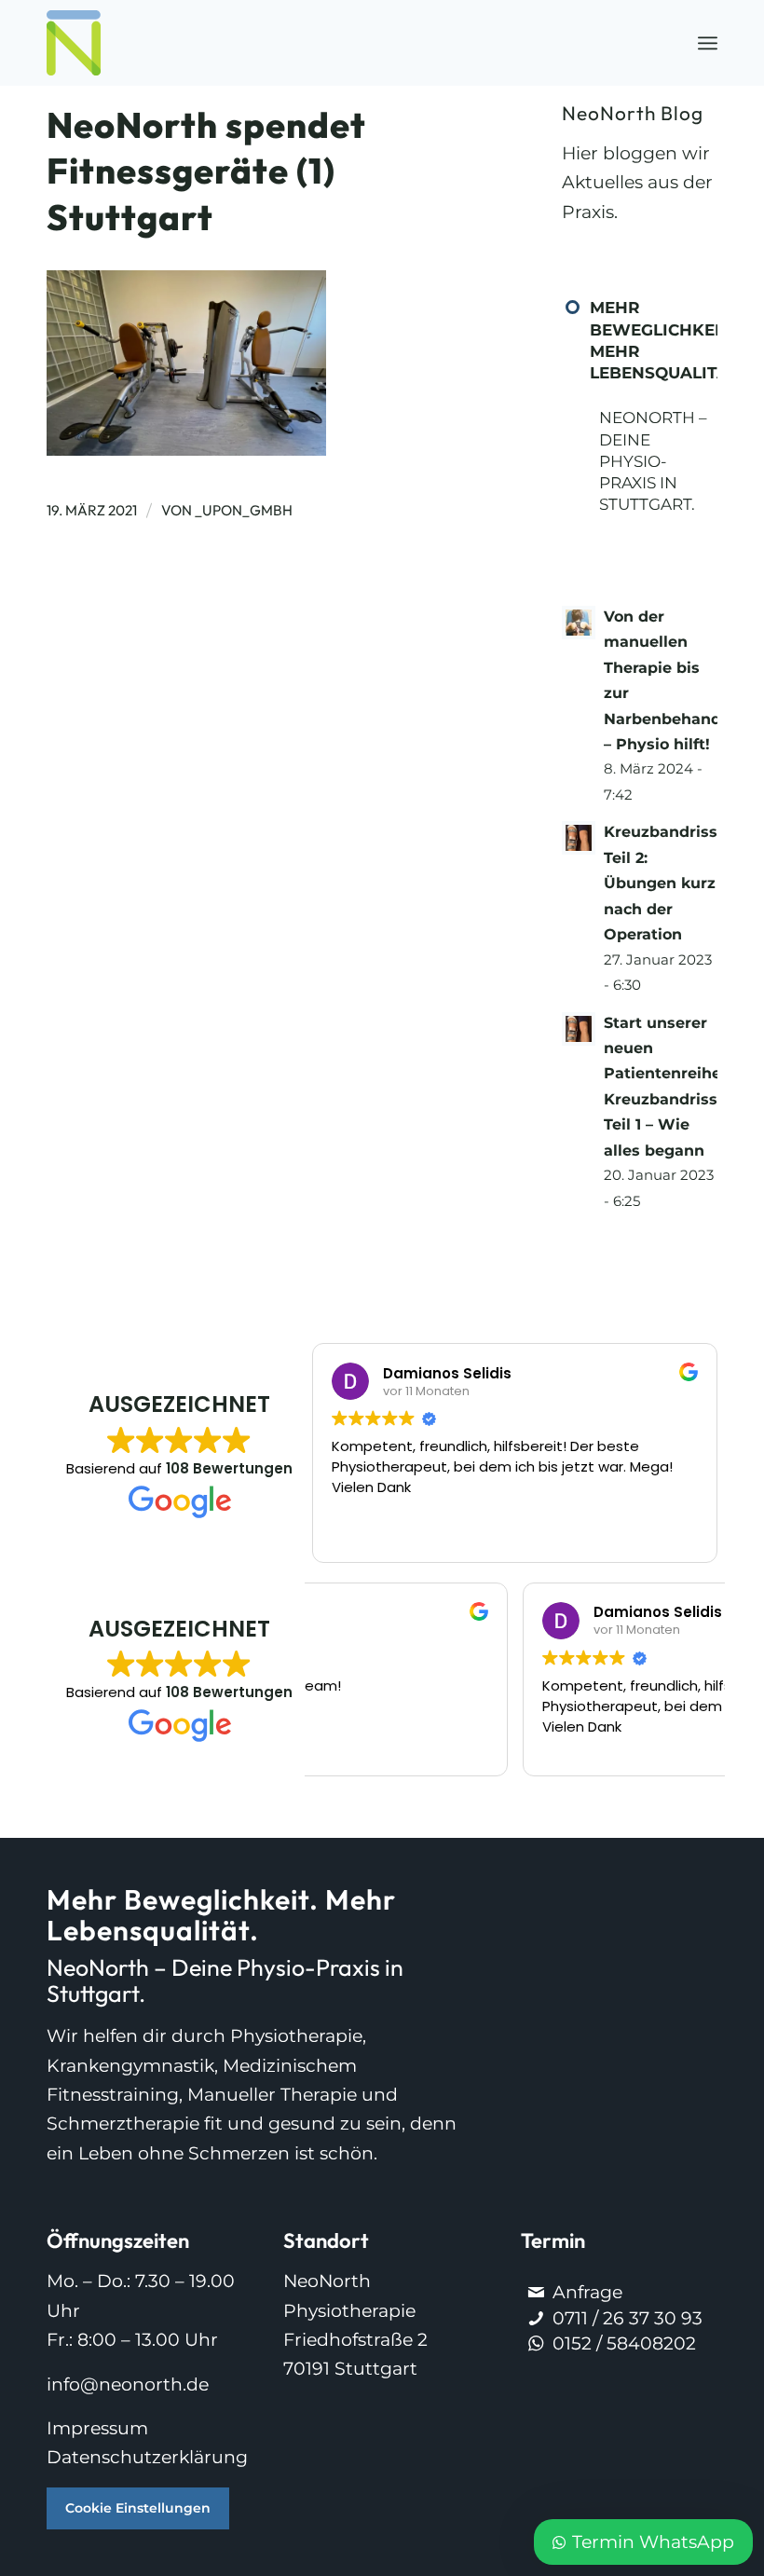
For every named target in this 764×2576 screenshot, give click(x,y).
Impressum (97, 2428)
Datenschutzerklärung (147, 2457)
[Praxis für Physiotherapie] (74, 43)
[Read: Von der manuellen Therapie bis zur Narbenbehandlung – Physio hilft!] (579, 623)
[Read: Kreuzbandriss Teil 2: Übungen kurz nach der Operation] (579, 838)
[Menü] (708, 43)
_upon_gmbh (244, 510)
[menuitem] (708, 43)
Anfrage (587, 2292)
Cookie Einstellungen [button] (138, 2508)
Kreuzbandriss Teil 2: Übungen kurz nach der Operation (661, 883)
